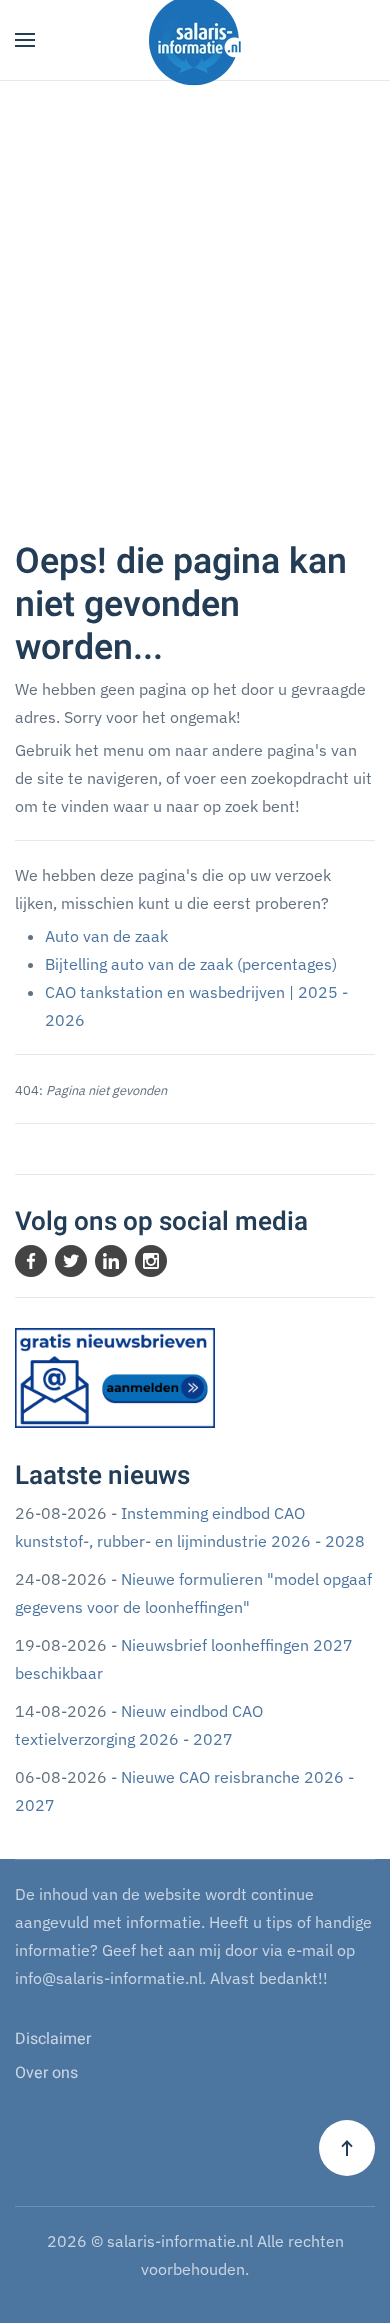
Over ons (46, 2073)
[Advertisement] (195, 326)
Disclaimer (53, 2039)
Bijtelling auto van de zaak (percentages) (191, 964)
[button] (25, 40)
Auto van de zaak (106, 936)
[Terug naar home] (195, 40)
